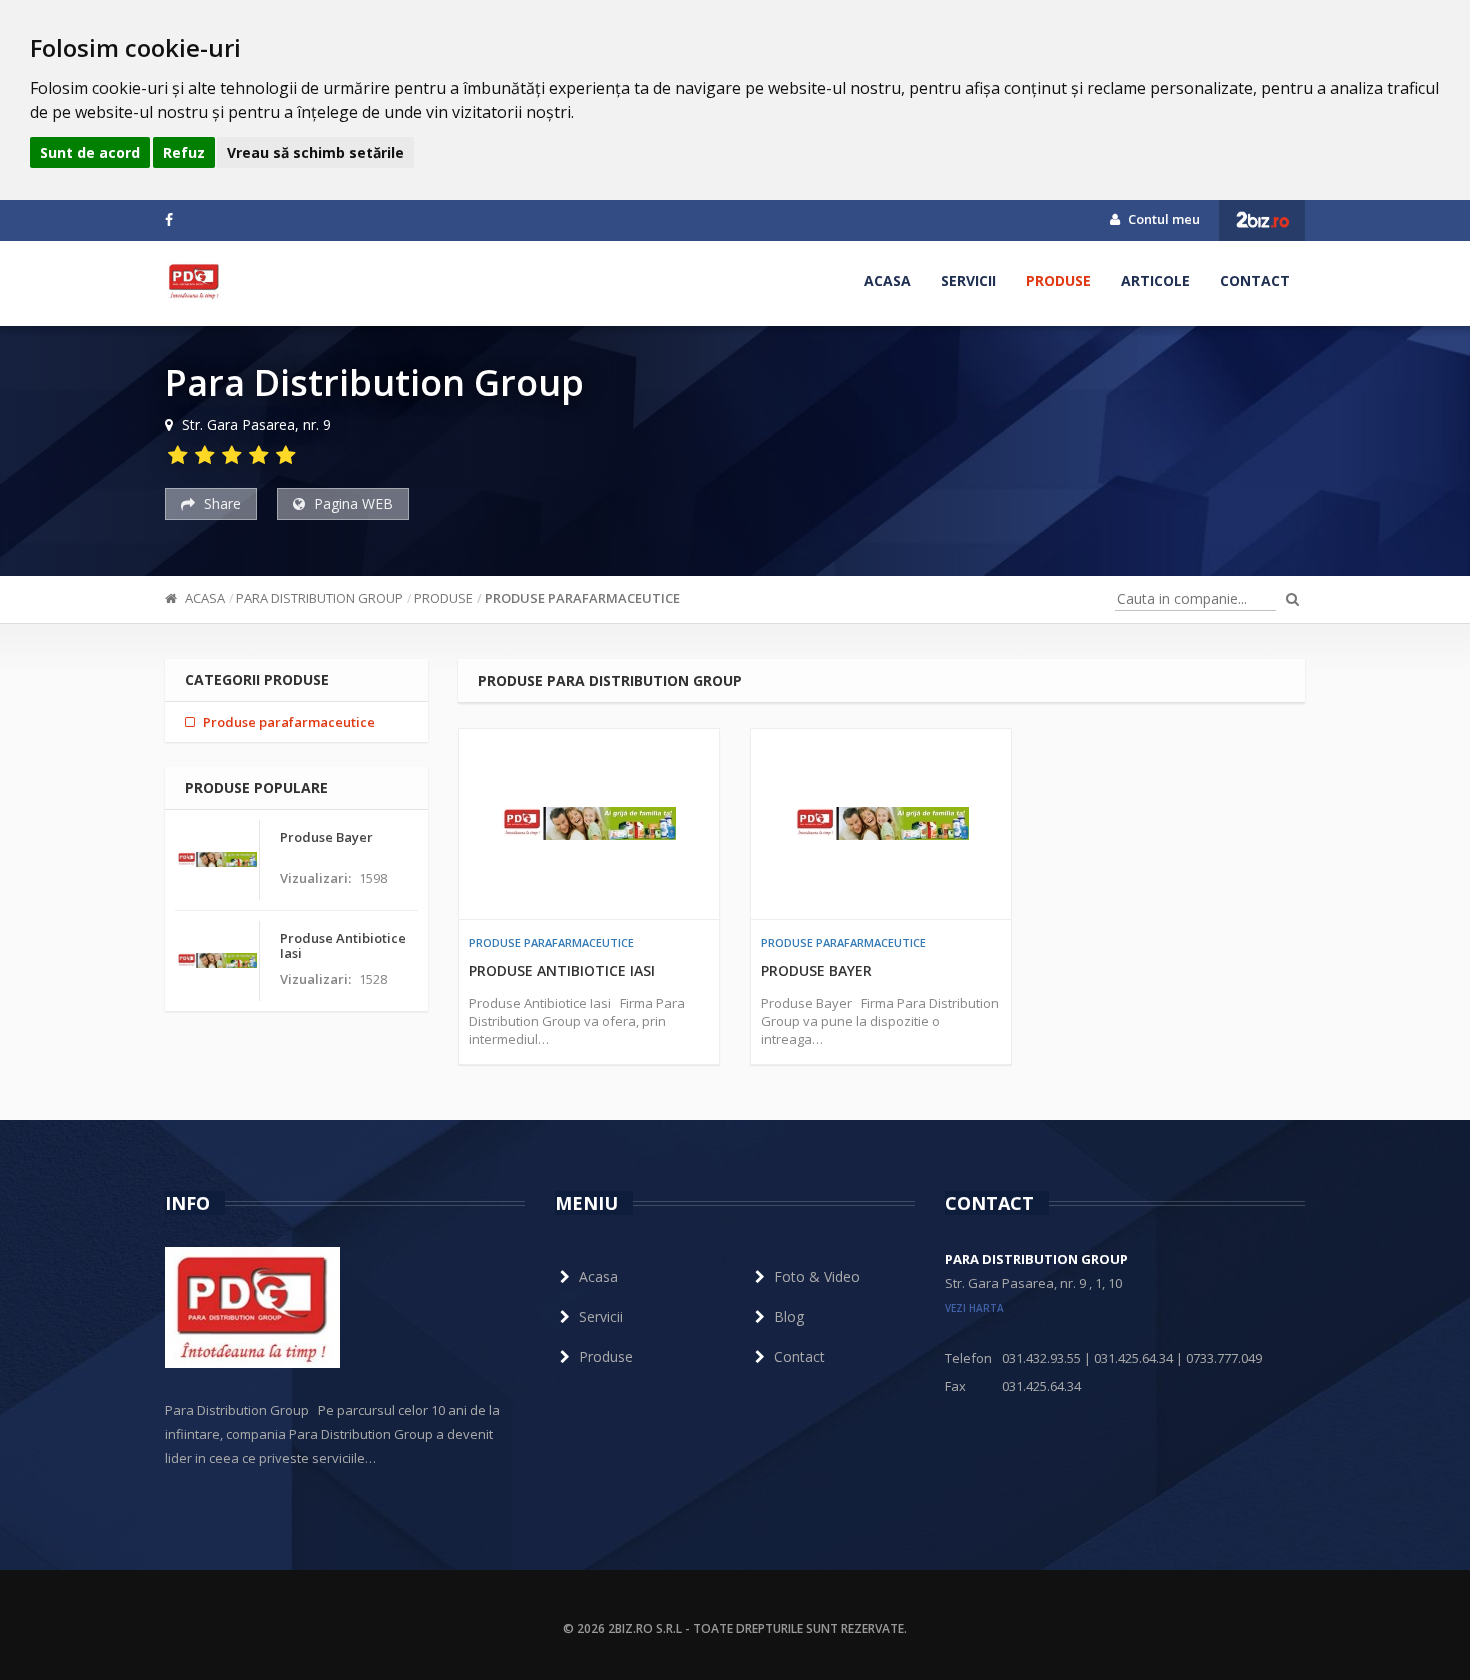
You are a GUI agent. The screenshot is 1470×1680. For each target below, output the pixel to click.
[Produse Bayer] (881, 824)
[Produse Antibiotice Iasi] (589, 824)
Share (220, 503)
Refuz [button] (184, 152)
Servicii (968, 280)
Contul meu (1162, 219)
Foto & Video (817, 1276)
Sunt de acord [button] (90, 152)
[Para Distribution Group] (194, 281)
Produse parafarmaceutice (582, 598)
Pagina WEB (351, 503)
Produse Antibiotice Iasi (562, 970)
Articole (1155, 280)
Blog (789, 1316)
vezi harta (974, 1308)
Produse (1058, 280)
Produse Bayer (816, 970)
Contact (1255, 280)
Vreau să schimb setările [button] (315, 152)
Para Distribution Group (319, 598)
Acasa (887, 280)
